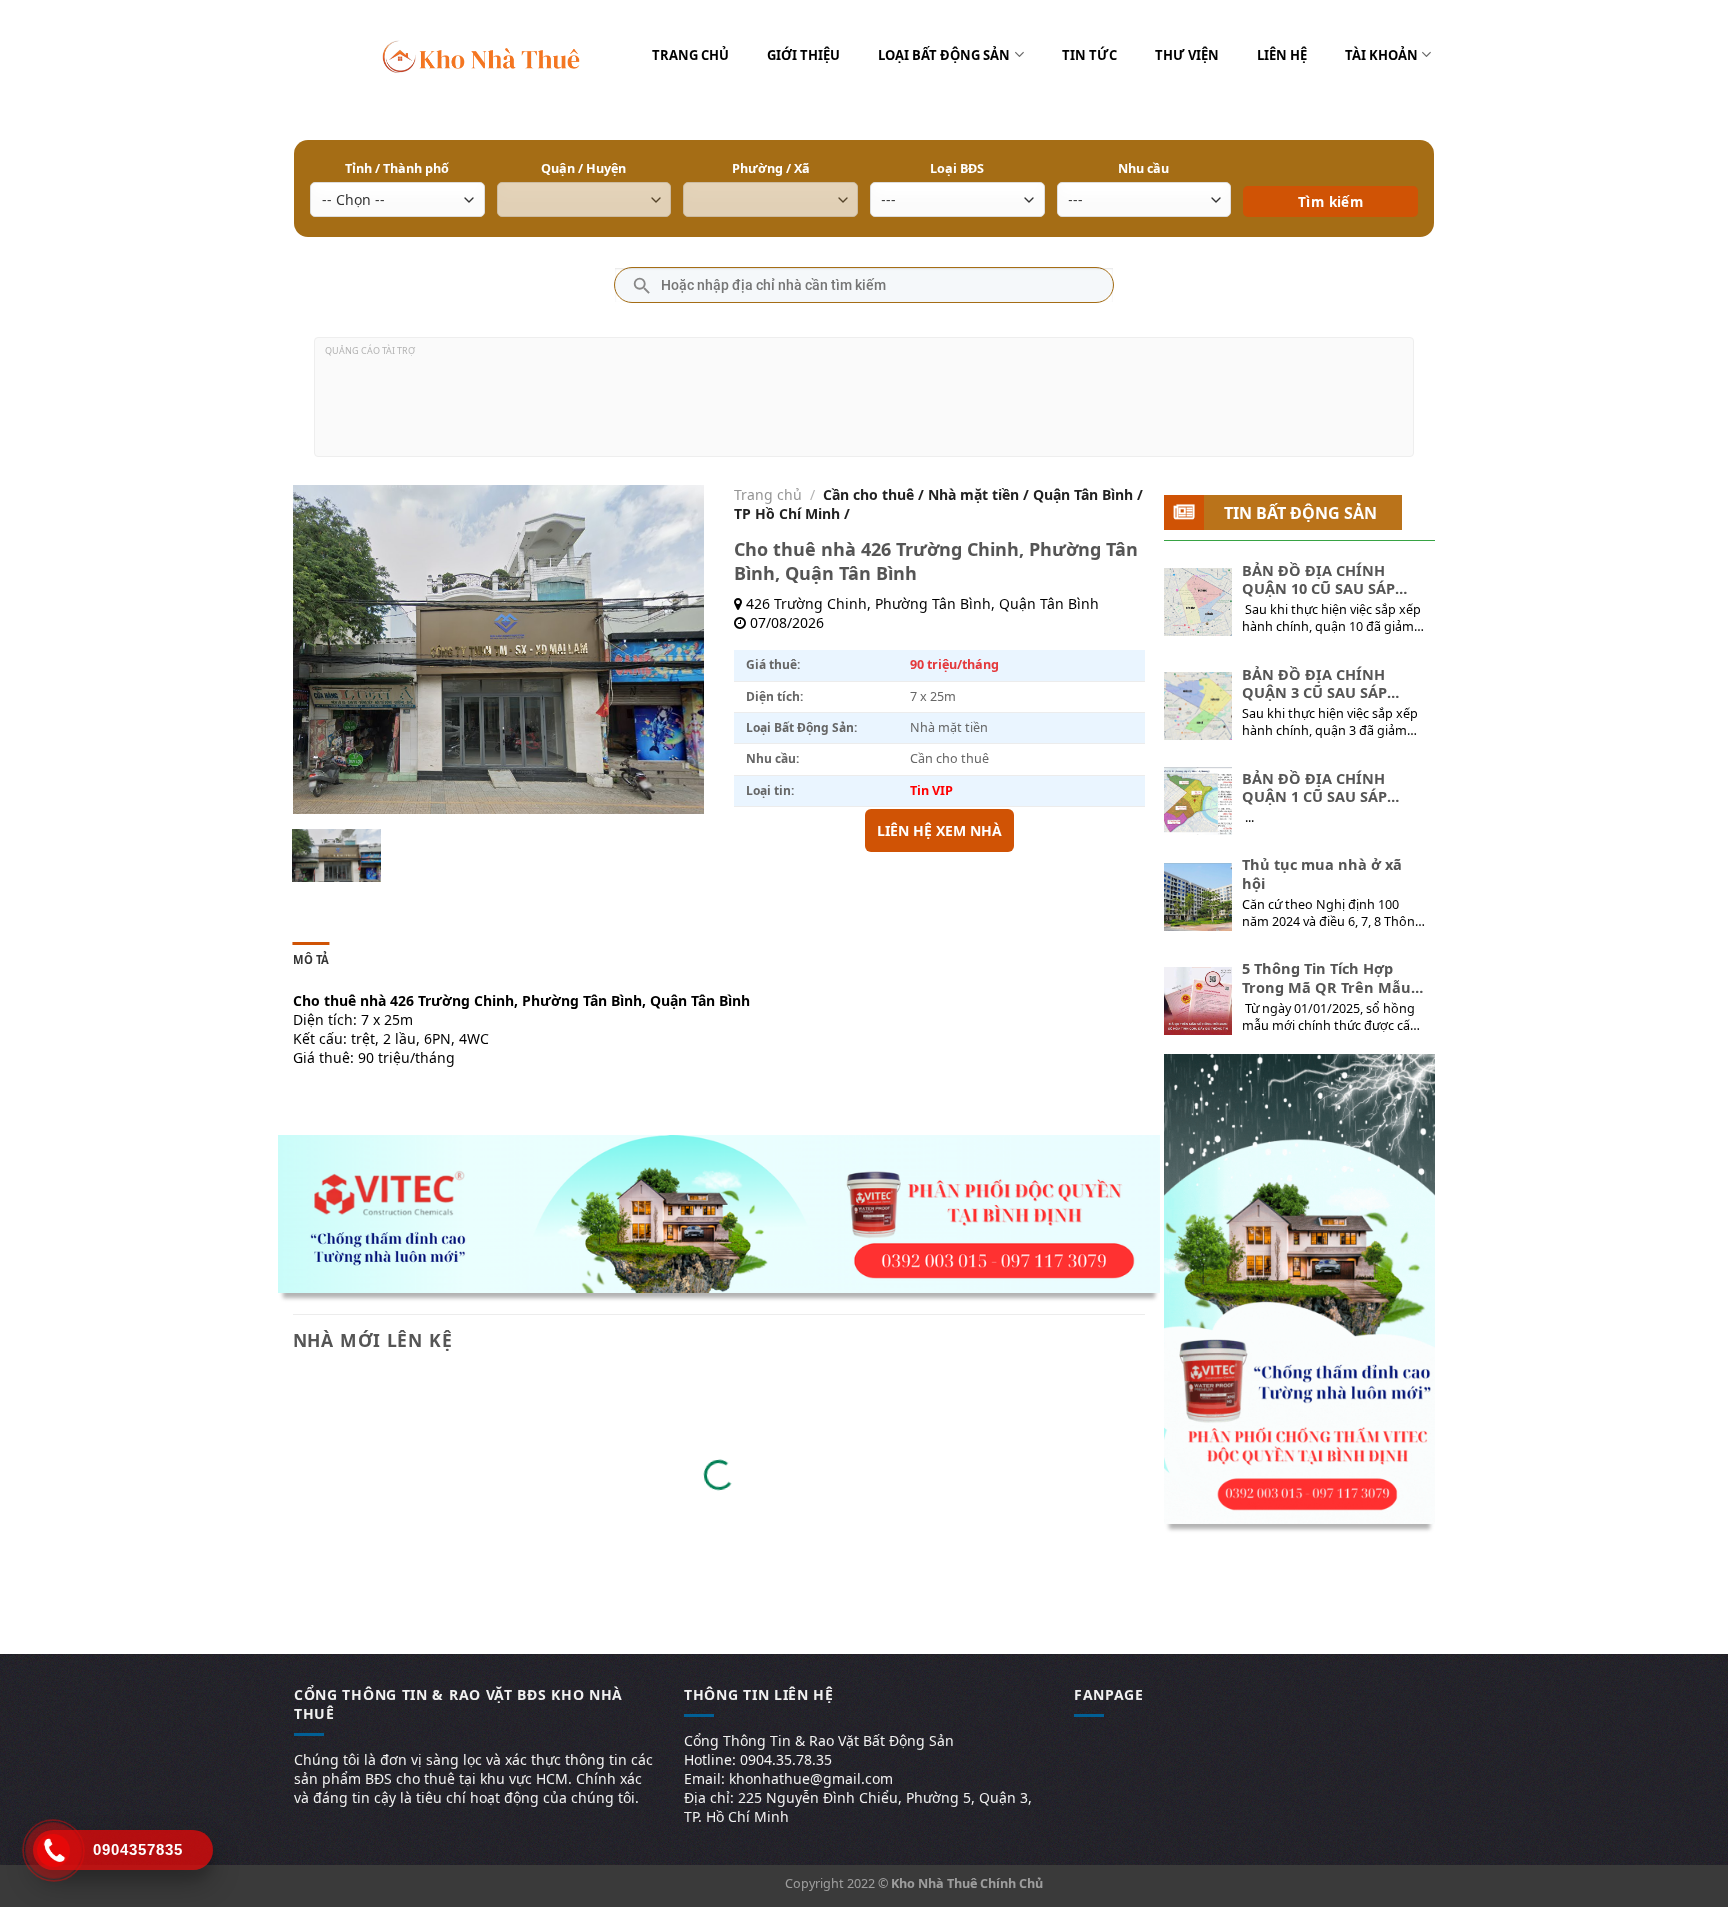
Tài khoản (1381, 55)
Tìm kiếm (1330, 172)
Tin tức (1089, 55)
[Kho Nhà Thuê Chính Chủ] (481, 55)
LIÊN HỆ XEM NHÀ (939, 830)
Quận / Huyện (583, 168)
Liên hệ (1282, 55)
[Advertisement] (864, 405)
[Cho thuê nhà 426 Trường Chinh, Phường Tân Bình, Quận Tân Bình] (336, 855)
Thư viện (1187, 55)
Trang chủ (690, 55)
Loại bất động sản (944, 55)
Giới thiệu (803, 55)
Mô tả (311, 959)
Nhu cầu (1143, 168)
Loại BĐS (957, 168)
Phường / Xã (771, 168)
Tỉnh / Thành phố (397, 168)
